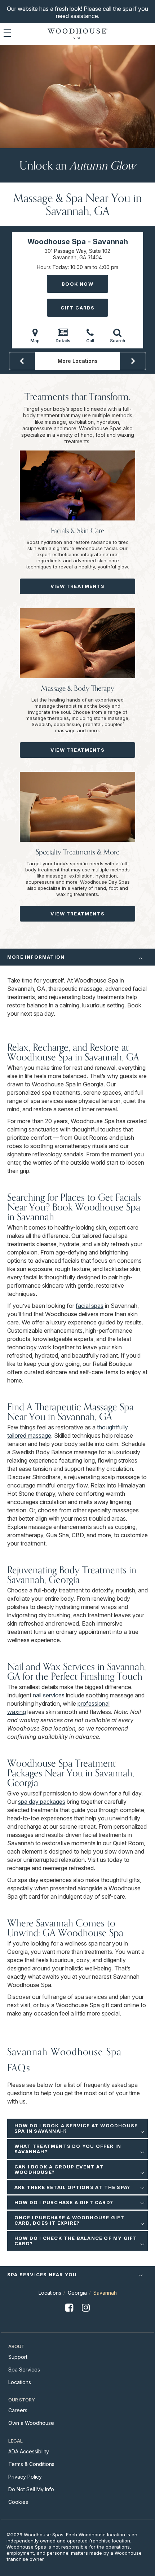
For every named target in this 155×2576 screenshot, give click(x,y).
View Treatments (77, 586)
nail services (49, 1695)
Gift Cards (78, 308)
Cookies (18, 2502)
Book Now (77, 284)
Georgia (77, 2293)
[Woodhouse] (77, 34)
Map (35, 341)
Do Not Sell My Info (31, 2489)
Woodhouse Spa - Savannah (78, 242)
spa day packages (42, 1802)
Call (90, 341)
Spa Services (24, 2370)
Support (18, 2357)
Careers (18, 2410)
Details (63, 341)
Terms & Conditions (31, 2464)
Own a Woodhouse (31, 2423)
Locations (50, 2293)
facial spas (90, 1306)
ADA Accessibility (29, 2451)
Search (118, 341)
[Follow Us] (69, 2313)
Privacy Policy (25, 2477)
